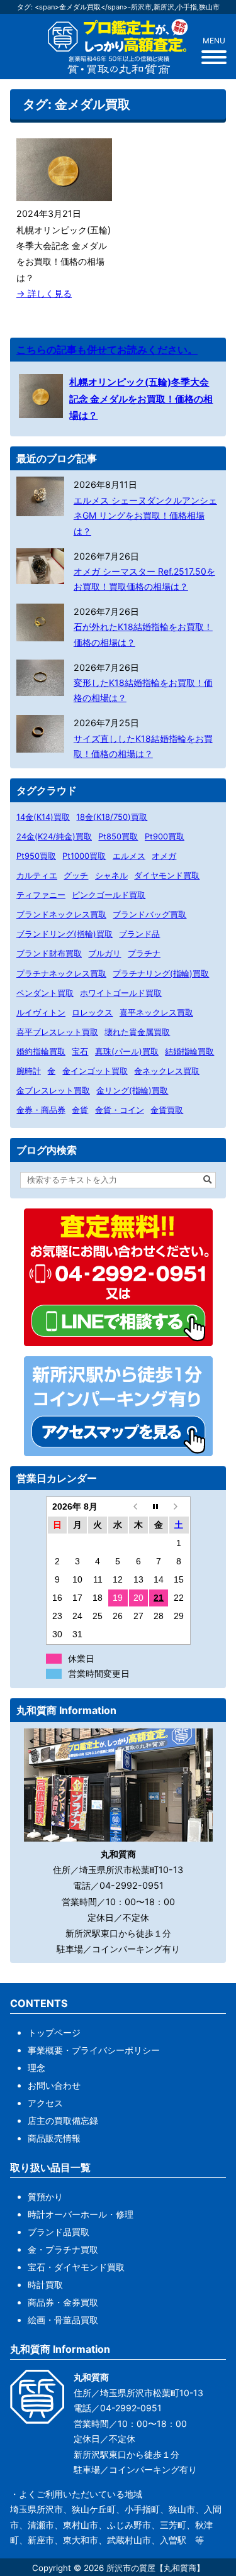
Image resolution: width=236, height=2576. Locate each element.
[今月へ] (159, 1507)
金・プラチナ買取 (63, 2249)
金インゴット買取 (95, 1071)
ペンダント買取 (45, 993)
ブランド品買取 (59, 2232)
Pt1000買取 (84, 856)
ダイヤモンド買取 (167, 875)
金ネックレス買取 (167, 1071)
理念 (37, 2068)
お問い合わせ (54, 2085)
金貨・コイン (120, 1110)
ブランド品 (139, 934)
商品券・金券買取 (63, 2302)
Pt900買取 (165, 836)
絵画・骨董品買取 (63, 2320)
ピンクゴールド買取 (109, 895)
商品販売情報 (54, 2138)
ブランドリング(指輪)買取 (65, 934)
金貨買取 (167, 1110)
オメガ (164, 856)
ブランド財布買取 (49, 953)
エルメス (129, 856)
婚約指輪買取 (41, 1051)
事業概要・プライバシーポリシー (94, 2050)
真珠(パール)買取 (127, 1051)
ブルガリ (104, 953)
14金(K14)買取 (43, 817)
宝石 (80, 1051)
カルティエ (37, 875)
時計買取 (45, 2285)
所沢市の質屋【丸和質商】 (155, 2568)
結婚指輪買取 (189, 1051)
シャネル (111, 875)
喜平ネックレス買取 (156, 1012)
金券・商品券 (41, 1110)
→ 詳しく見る (44, 293)
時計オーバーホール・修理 (81, 2214)
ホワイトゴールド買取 (121, 993)
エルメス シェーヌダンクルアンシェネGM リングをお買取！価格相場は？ (145, 516)
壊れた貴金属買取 (137, 1032)
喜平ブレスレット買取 (57, 1032)
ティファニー (41, 895)
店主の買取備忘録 (63, 2120)
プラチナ (144, 953)
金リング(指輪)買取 (132, 1090)
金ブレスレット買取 (53, 1090)
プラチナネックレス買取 (61, 973)
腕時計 (29, 1071)
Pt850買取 (118, 836)
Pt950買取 (36, 856)
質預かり (45, 2197)
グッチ (76, 875)
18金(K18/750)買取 (112, 817)
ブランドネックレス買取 (61, 914)
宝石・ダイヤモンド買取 (76, 2267)
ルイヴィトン (41, 1012)
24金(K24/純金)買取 (54, 836)
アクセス (45, 2103)
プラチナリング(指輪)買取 (161, 973)
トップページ (54, 2032)
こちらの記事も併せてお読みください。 (107, 350)
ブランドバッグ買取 (149, 914)
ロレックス (92, 1012)
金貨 (80, 1110)
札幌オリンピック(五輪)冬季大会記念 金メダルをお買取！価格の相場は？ (141, 399)
